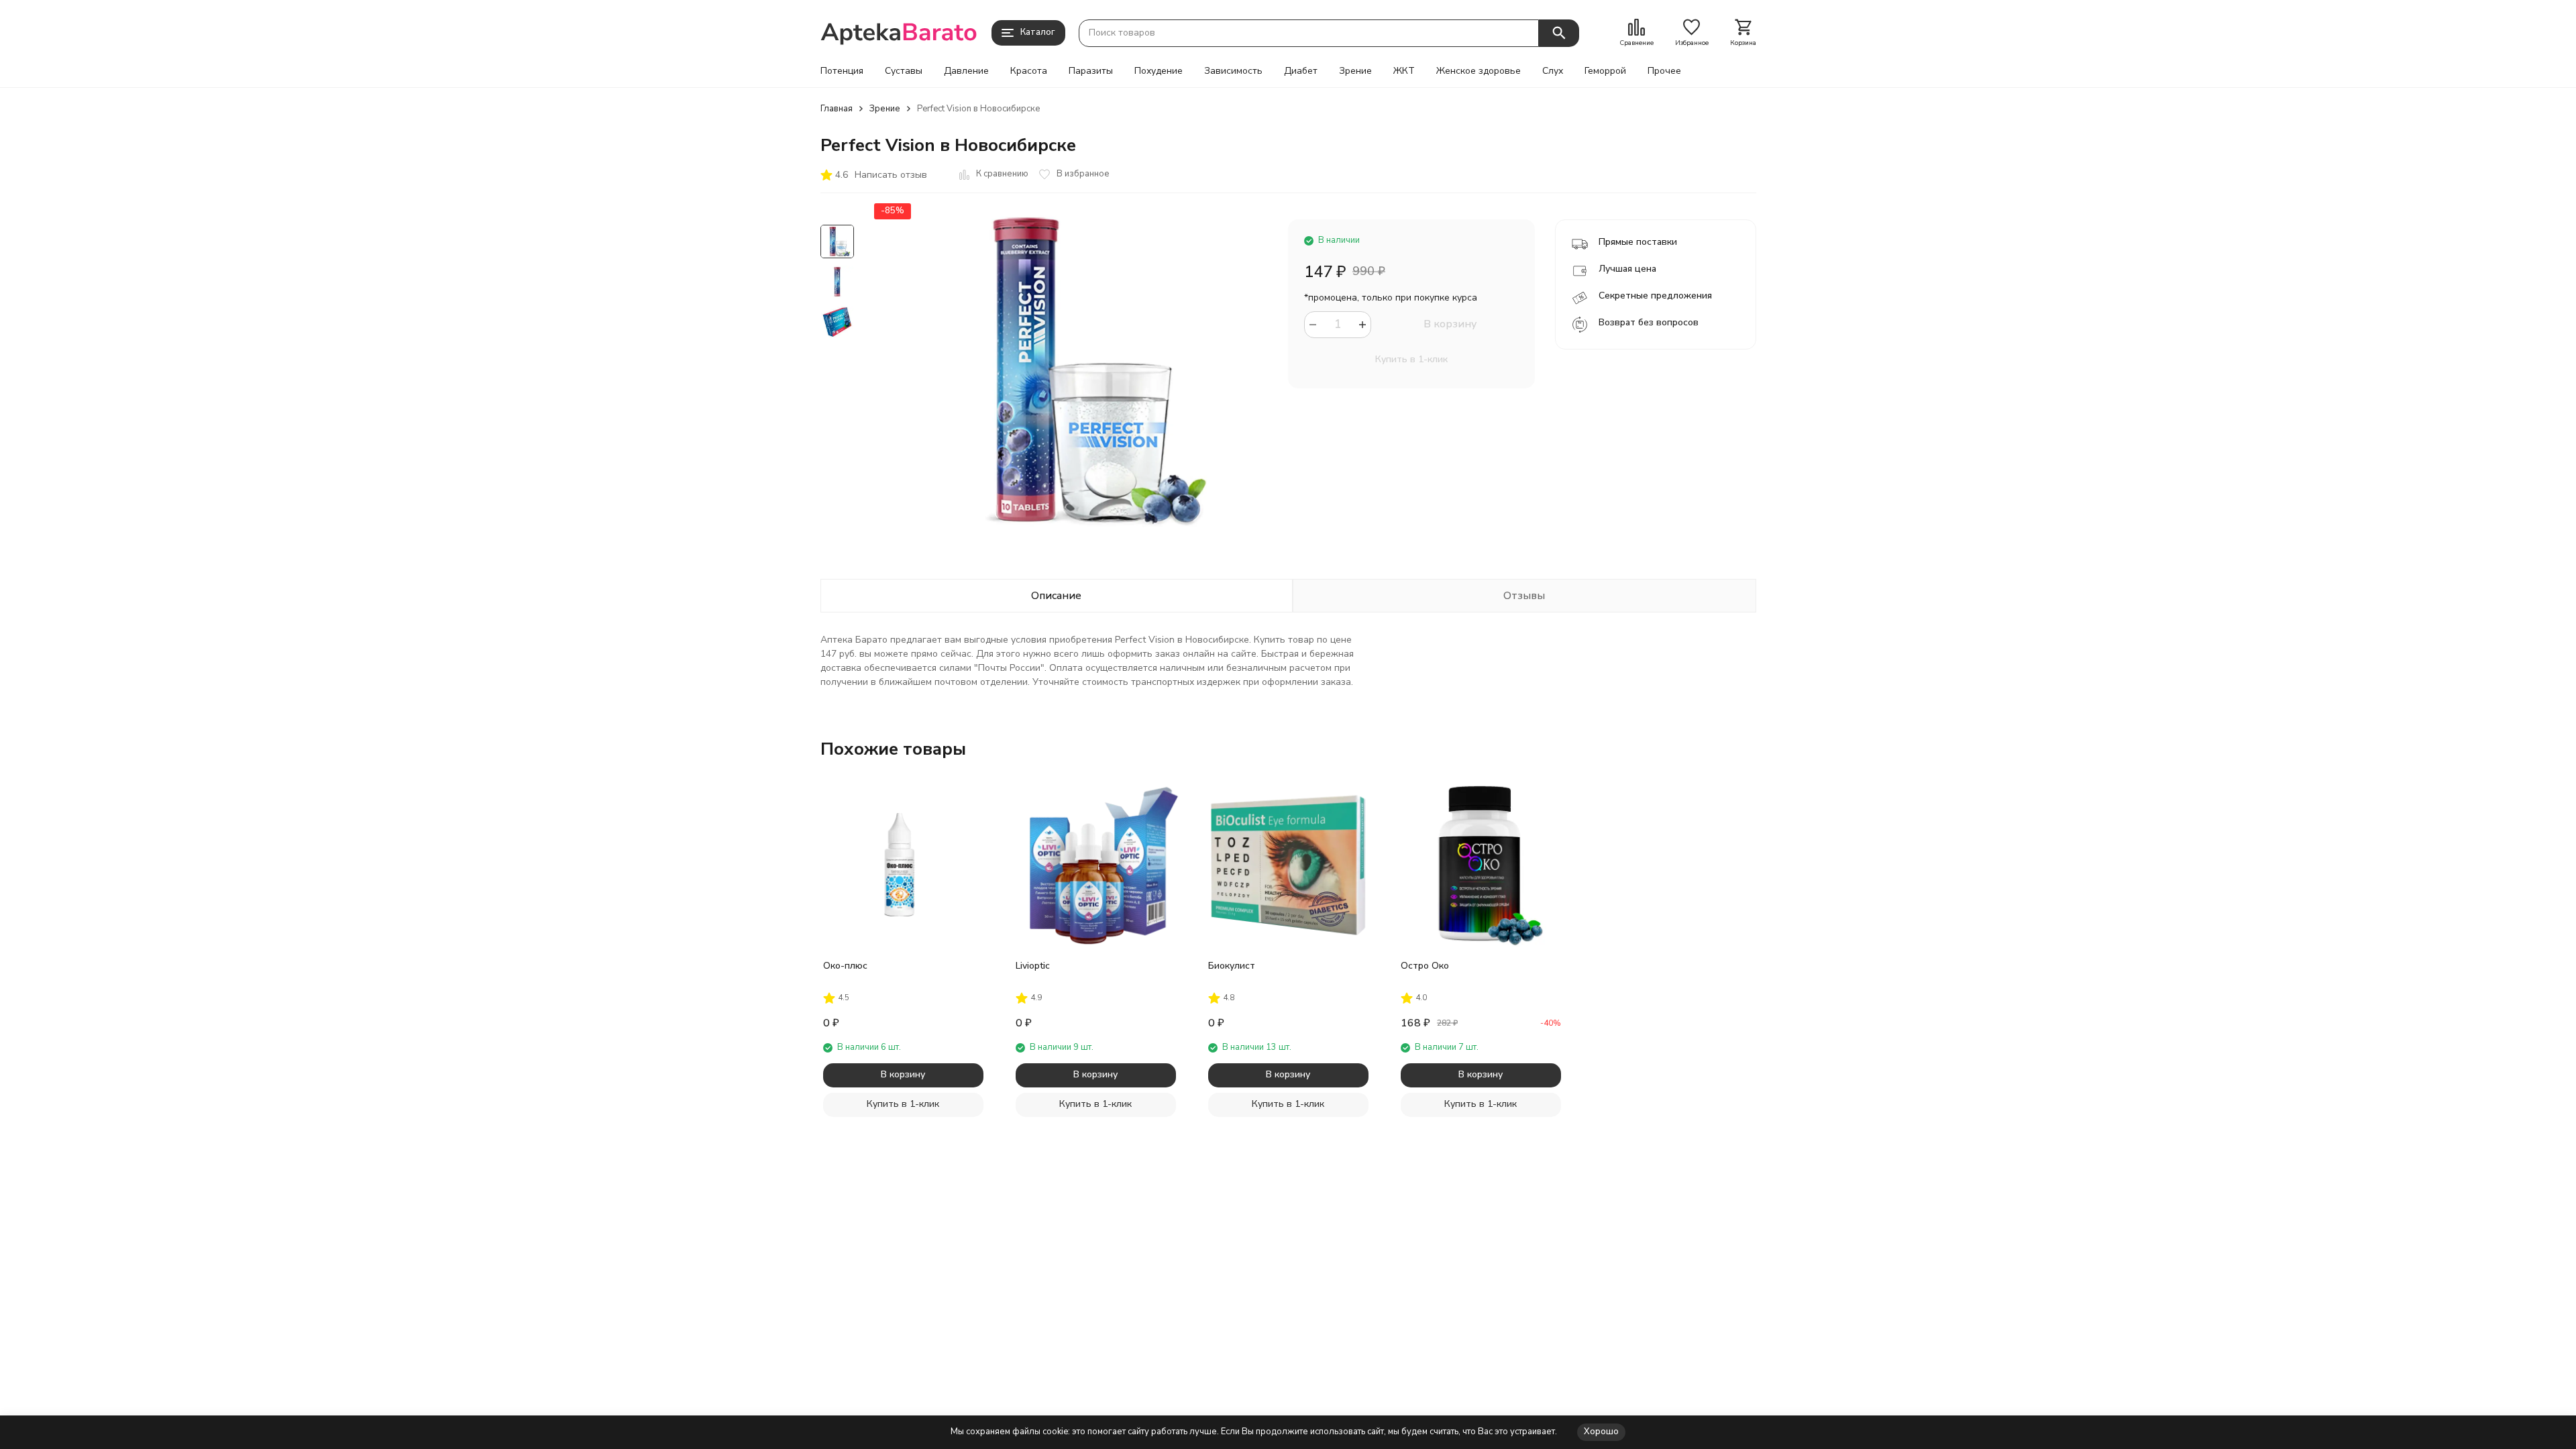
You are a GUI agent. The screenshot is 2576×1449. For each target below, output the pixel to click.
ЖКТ (1404, 71)
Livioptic (1033, 966)
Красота (1029, 71)
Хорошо (1601, 1432)
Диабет (1301, 71)
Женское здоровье (1479, 71)
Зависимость (1233, 71)
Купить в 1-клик (1411, 359)
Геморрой (1605, 71)
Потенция (842, 71)
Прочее (1664, 71)
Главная (837, 109)
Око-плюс (845, 966)
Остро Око (1425, 966)
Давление (966, 71)
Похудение (1159, 71)
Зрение (1355, 71)
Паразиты (1091, 71)
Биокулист (1232, 966)
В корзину (1450, 324)
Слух (1553, 71)
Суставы (904, 71)
